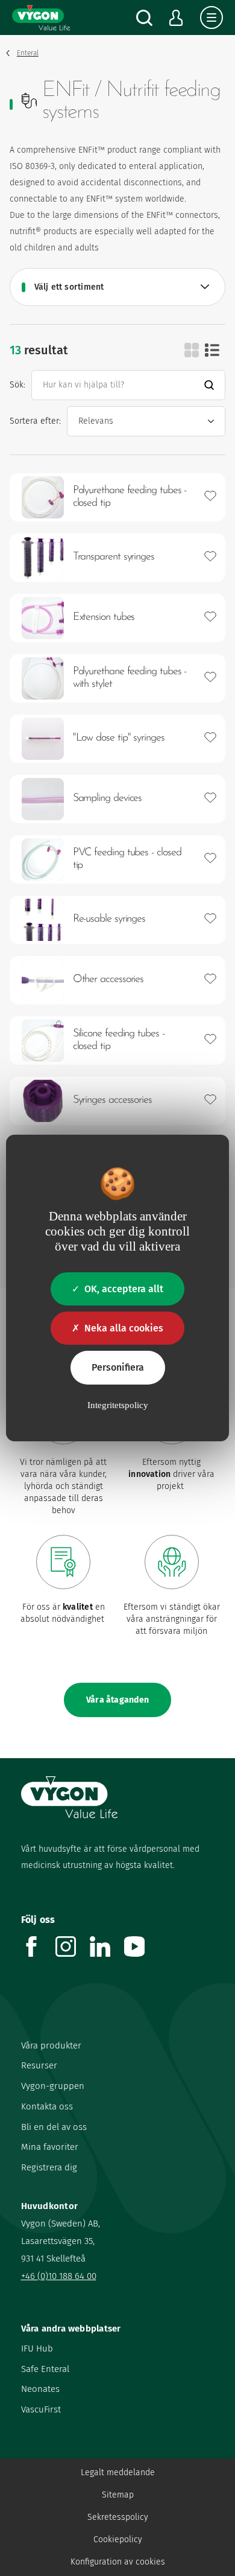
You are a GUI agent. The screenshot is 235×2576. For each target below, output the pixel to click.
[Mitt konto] (176, 18)
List (212, 350)
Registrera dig (49, 2167)
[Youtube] (141, 1953)
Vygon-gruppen (53, 2086)
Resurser (39, 2065)
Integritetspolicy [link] (118, 1405)
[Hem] (41, 18)
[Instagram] (73, 1953)
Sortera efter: (35, 421)
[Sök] (144, 18)
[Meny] (211, 18)
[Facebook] (38, 1953)
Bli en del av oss (54, 2127)
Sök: (17, 385)
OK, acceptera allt (124, 1289)
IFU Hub (37, 2348)
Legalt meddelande (118, 2472)
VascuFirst (41, 2409)
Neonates (40, 2389)
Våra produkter (51, 2045)
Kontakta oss (47, 2106)
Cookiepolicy (118, 2539)
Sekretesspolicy (118, 2517)
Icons (192, 350)
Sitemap (118, 2495)
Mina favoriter (50, 2147)
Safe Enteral (45, 2369)
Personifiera (118, 1367)
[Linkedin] (107, 1953)
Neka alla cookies (124, 1328)
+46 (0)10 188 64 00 (59, 2276)
